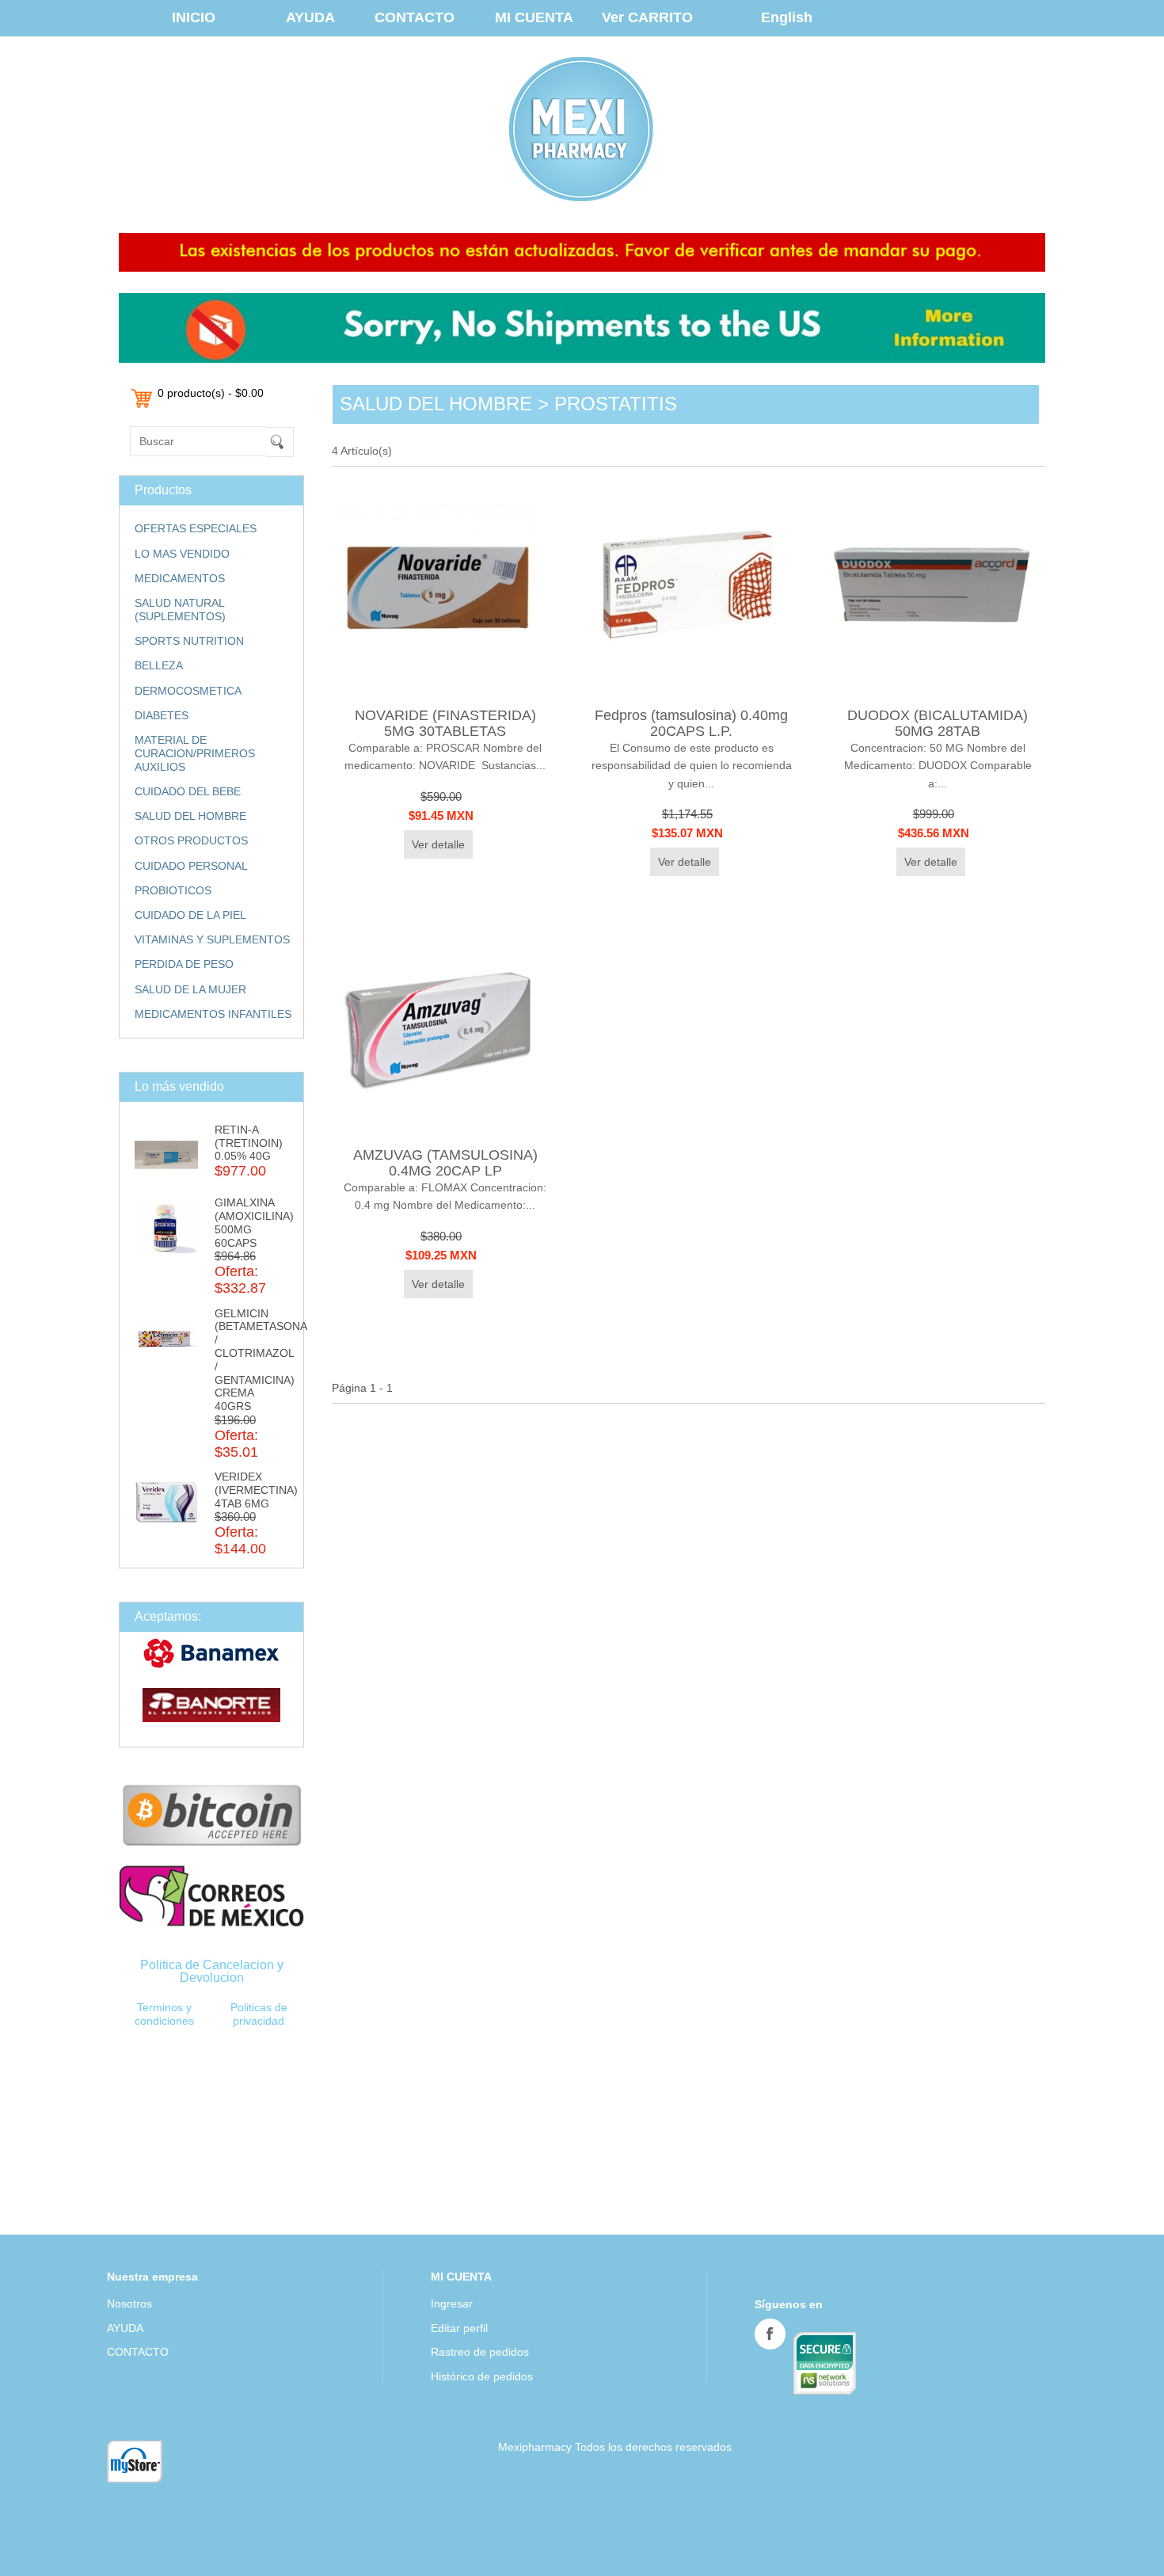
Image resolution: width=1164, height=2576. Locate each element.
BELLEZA (159, 665)
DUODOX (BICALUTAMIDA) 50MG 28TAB (938, 723)
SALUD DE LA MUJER (190, 989)
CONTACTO (415, 17)
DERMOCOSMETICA (188, 691)
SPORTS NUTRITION (189, 641)
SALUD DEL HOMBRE (190, 816)
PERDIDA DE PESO (184, 964)
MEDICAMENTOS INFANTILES (213, 1014)
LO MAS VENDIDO (182, 554)
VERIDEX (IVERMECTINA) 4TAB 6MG (256, 1490)
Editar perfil (459, 2328)
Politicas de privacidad (259, 2014)
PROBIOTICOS (173, 890)
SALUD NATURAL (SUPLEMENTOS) (180, 610)
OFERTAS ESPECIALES (196, 528)
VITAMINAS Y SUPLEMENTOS (212, 939)
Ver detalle (438, 844)
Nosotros (129, 2304)
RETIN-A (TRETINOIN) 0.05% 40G (249, 1143)
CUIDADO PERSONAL (191, 866)
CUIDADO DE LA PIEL (190, 915)
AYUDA (310, 17)
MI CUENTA (534, 17)
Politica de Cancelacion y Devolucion (212, 1971)
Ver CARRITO (647, 17)
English (787, 17)
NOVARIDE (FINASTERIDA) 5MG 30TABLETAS (445, 723)
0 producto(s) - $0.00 (211, 393)
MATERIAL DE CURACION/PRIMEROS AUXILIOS (195, 753)
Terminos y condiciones (164, 2014)
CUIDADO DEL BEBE (188, 791)
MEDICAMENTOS (180, 578)
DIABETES (162, 715)
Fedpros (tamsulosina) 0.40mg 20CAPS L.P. (691, 723)
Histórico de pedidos (482, 2376)
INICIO (194, 17)
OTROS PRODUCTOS (191, 840)
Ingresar (452, 2304)
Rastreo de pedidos (480, 2352)
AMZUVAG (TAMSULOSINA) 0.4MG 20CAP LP (445, 1162)
